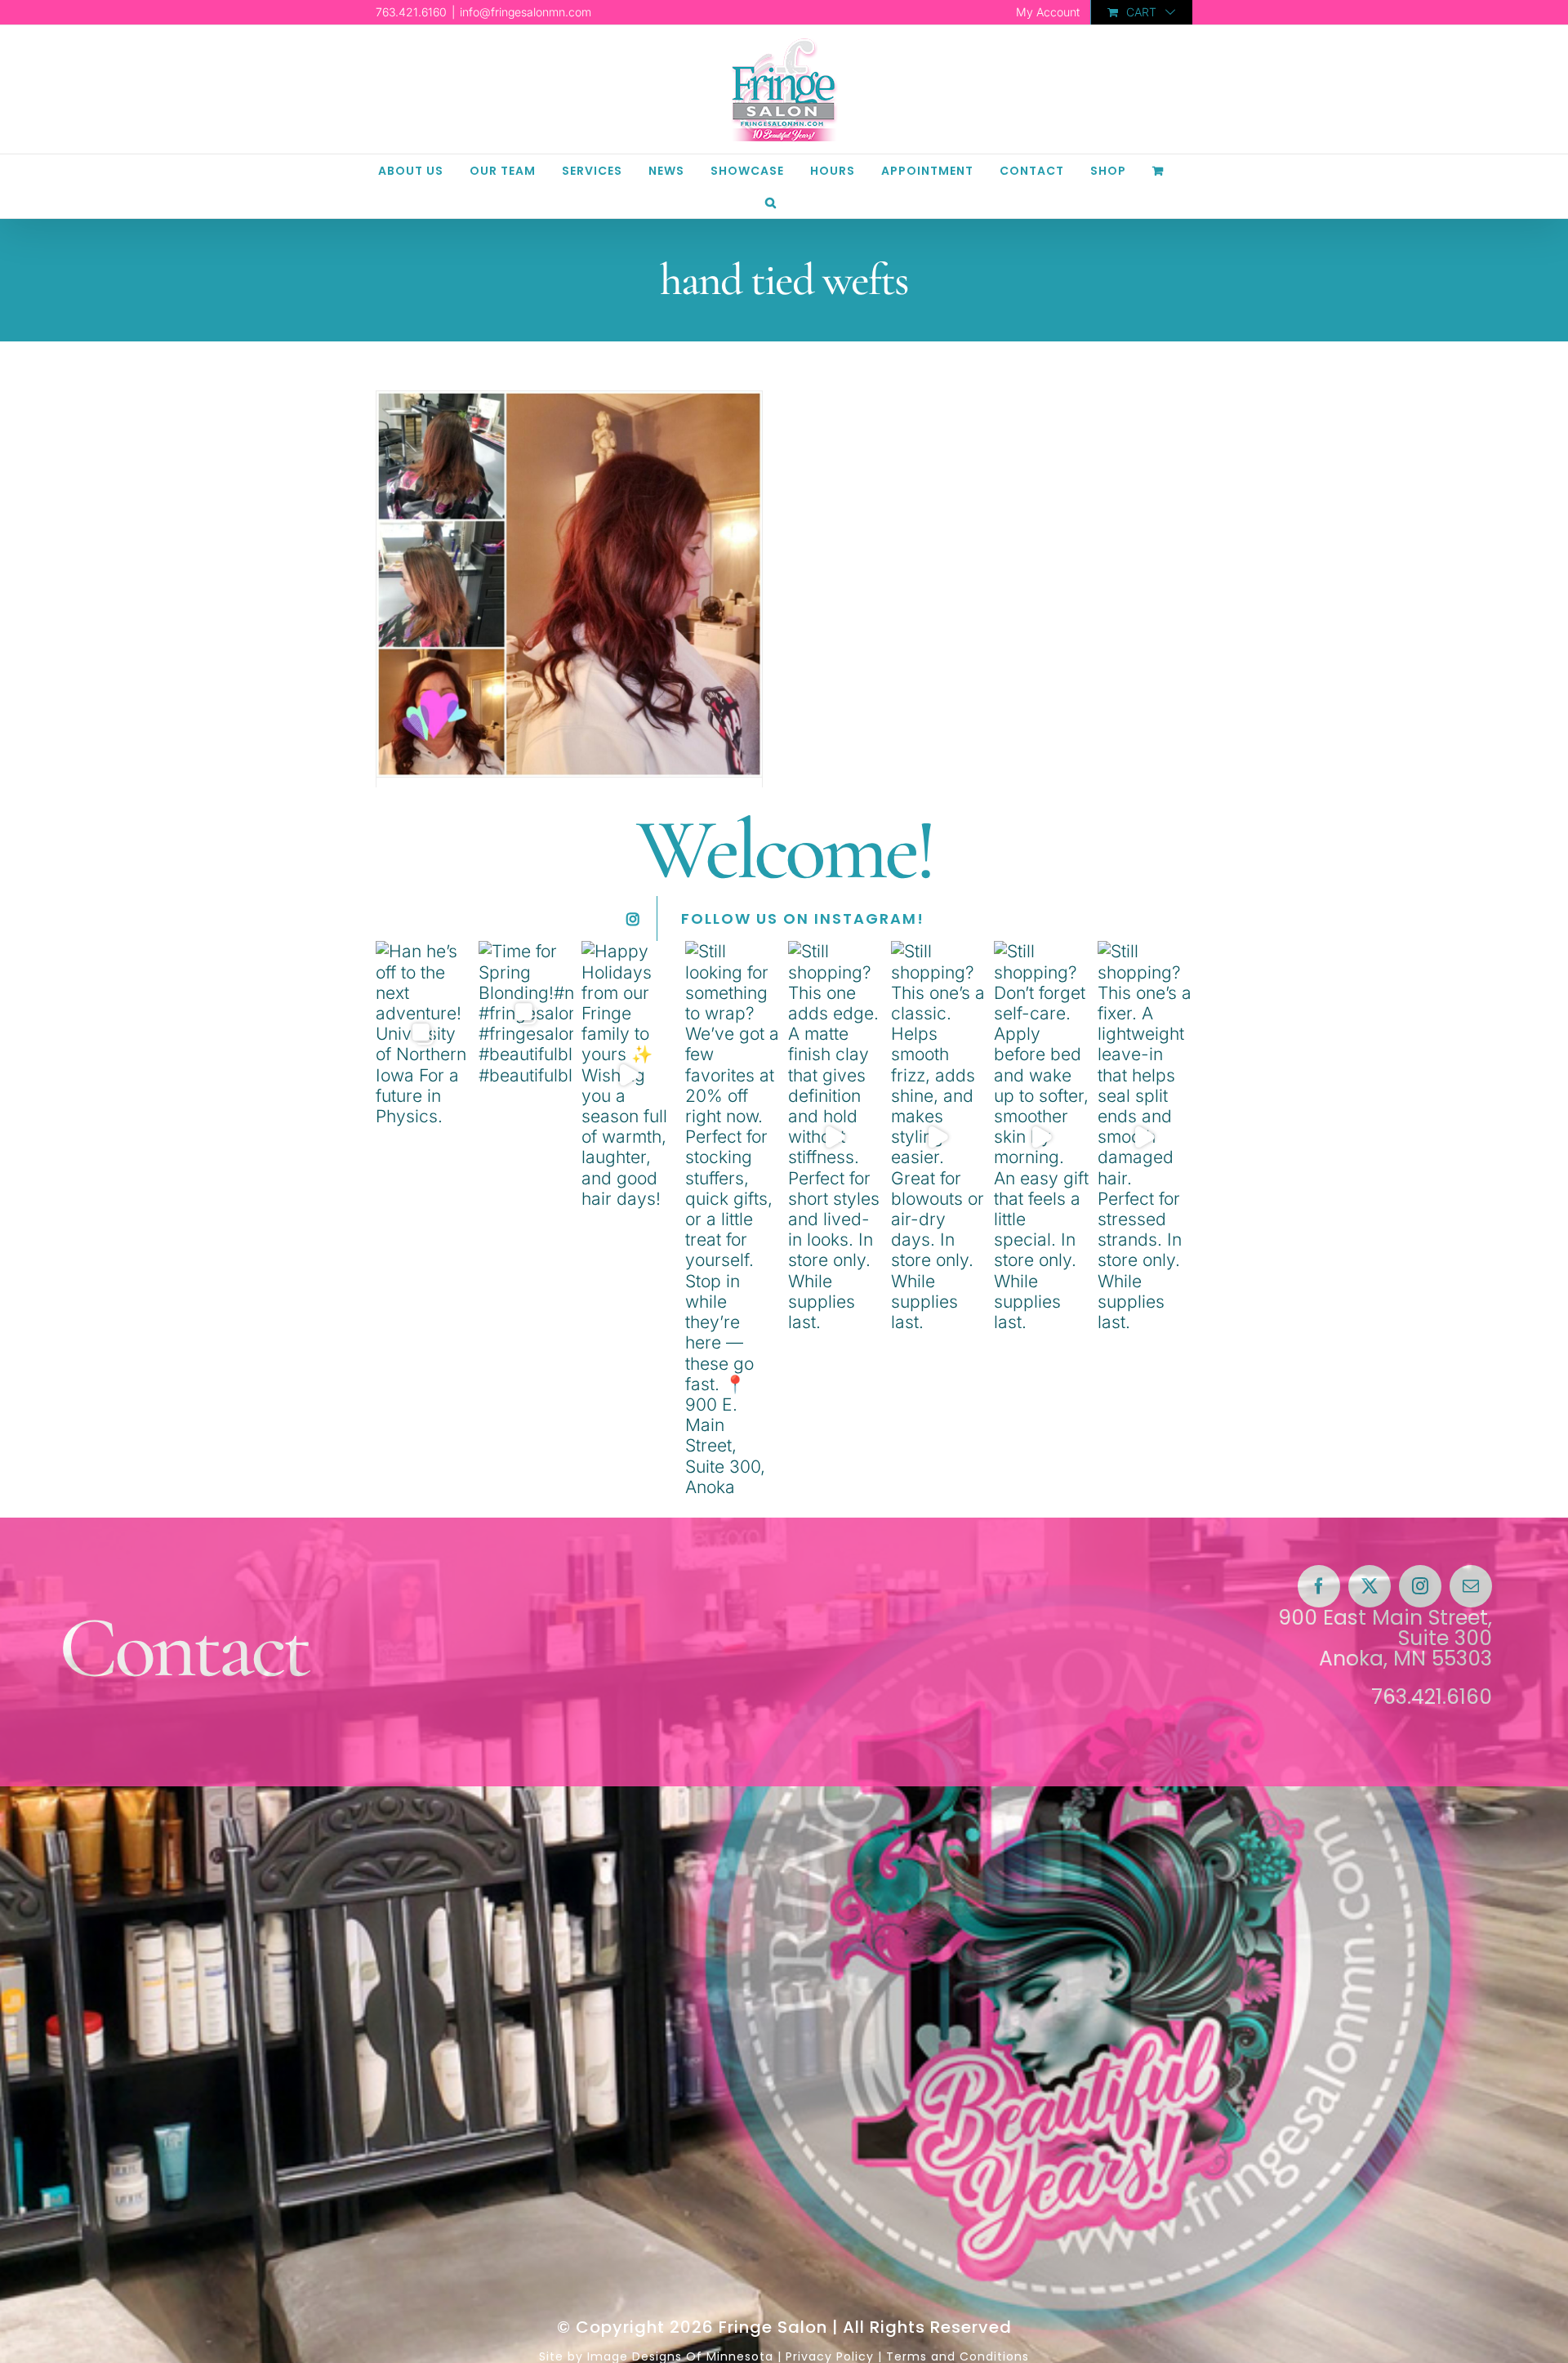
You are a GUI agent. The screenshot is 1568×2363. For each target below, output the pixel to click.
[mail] (1471, 1586)
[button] (771, 202)
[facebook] (1319, 1586)
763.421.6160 (1432, 1697)
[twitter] (1370, 1586)
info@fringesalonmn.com (526, 12)
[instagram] (1420, 1586)
